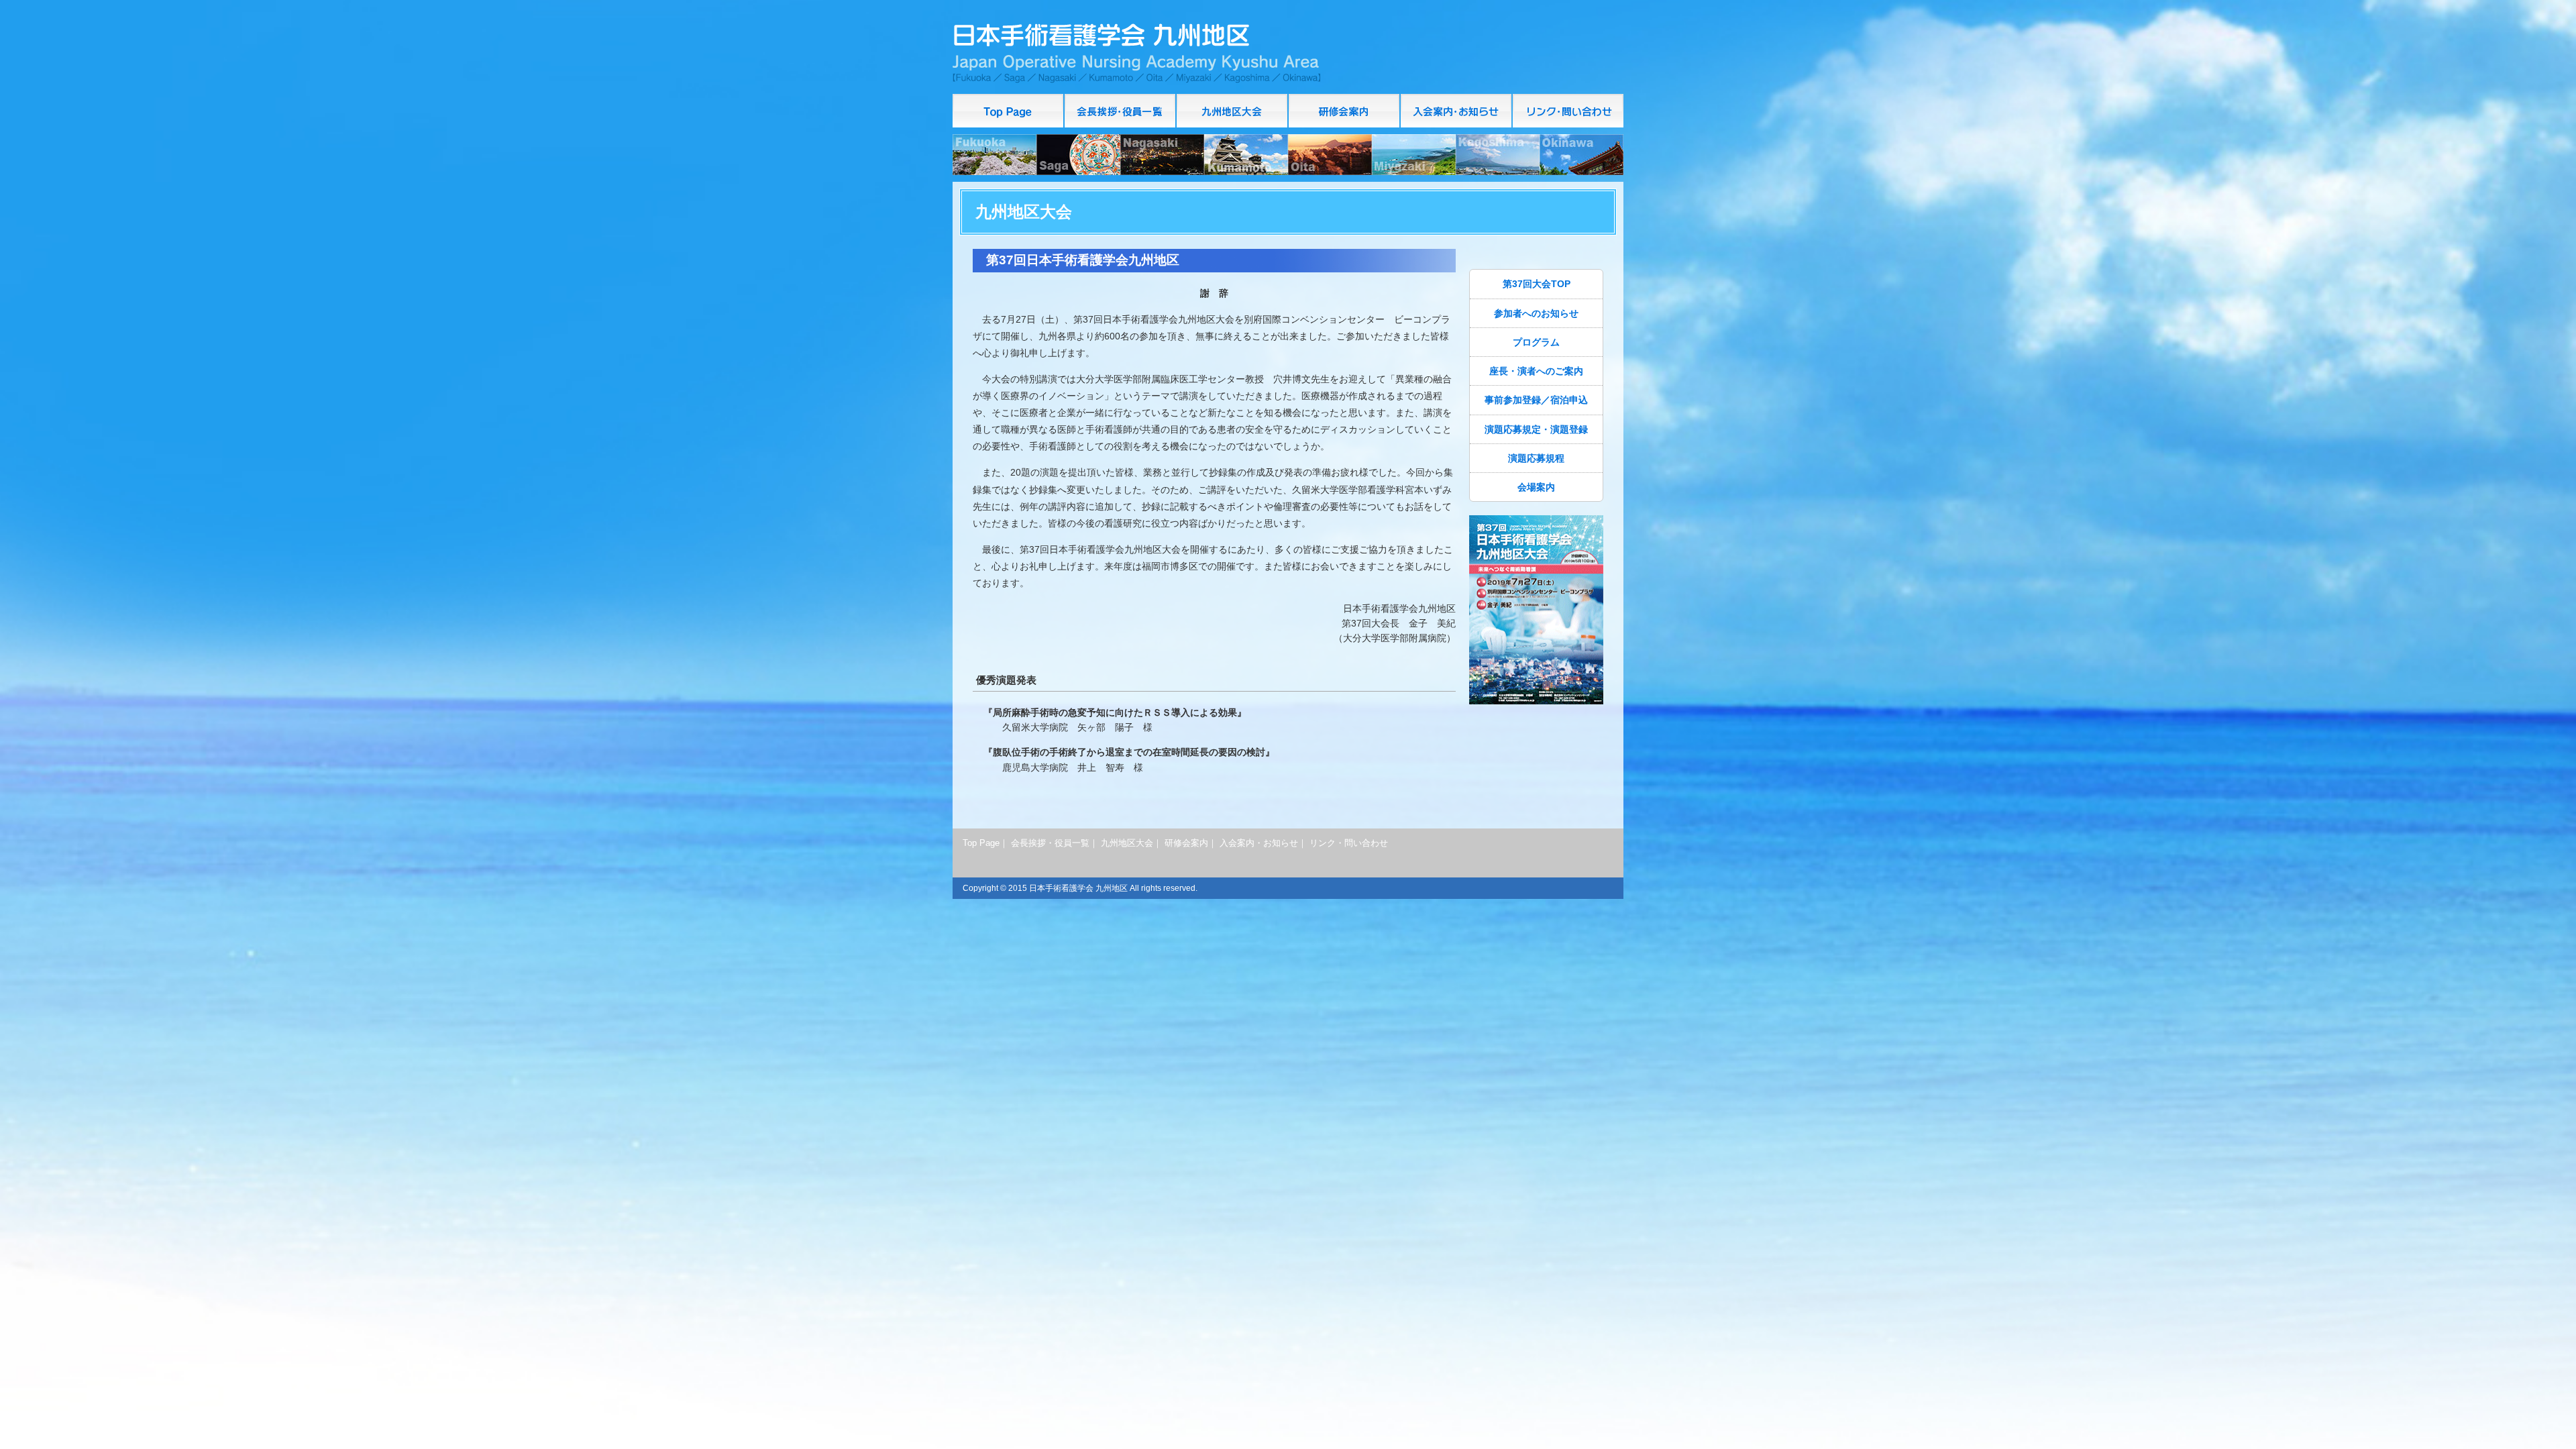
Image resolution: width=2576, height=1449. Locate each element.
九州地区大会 (1127, 843)
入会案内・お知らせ (1457, 111)
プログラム (1536, 342)
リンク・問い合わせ (1568, 111)
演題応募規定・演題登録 (1536, 429)
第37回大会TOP (1537, 284)
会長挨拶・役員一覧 (1121, 111)
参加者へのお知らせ (1536, 313)
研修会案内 (1345, 111)
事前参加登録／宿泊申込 (1536, 400)
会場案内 (1536, 487)
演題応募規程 (1536, 458)
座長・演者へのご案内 (1536, 371)
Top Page (1009, 111)
